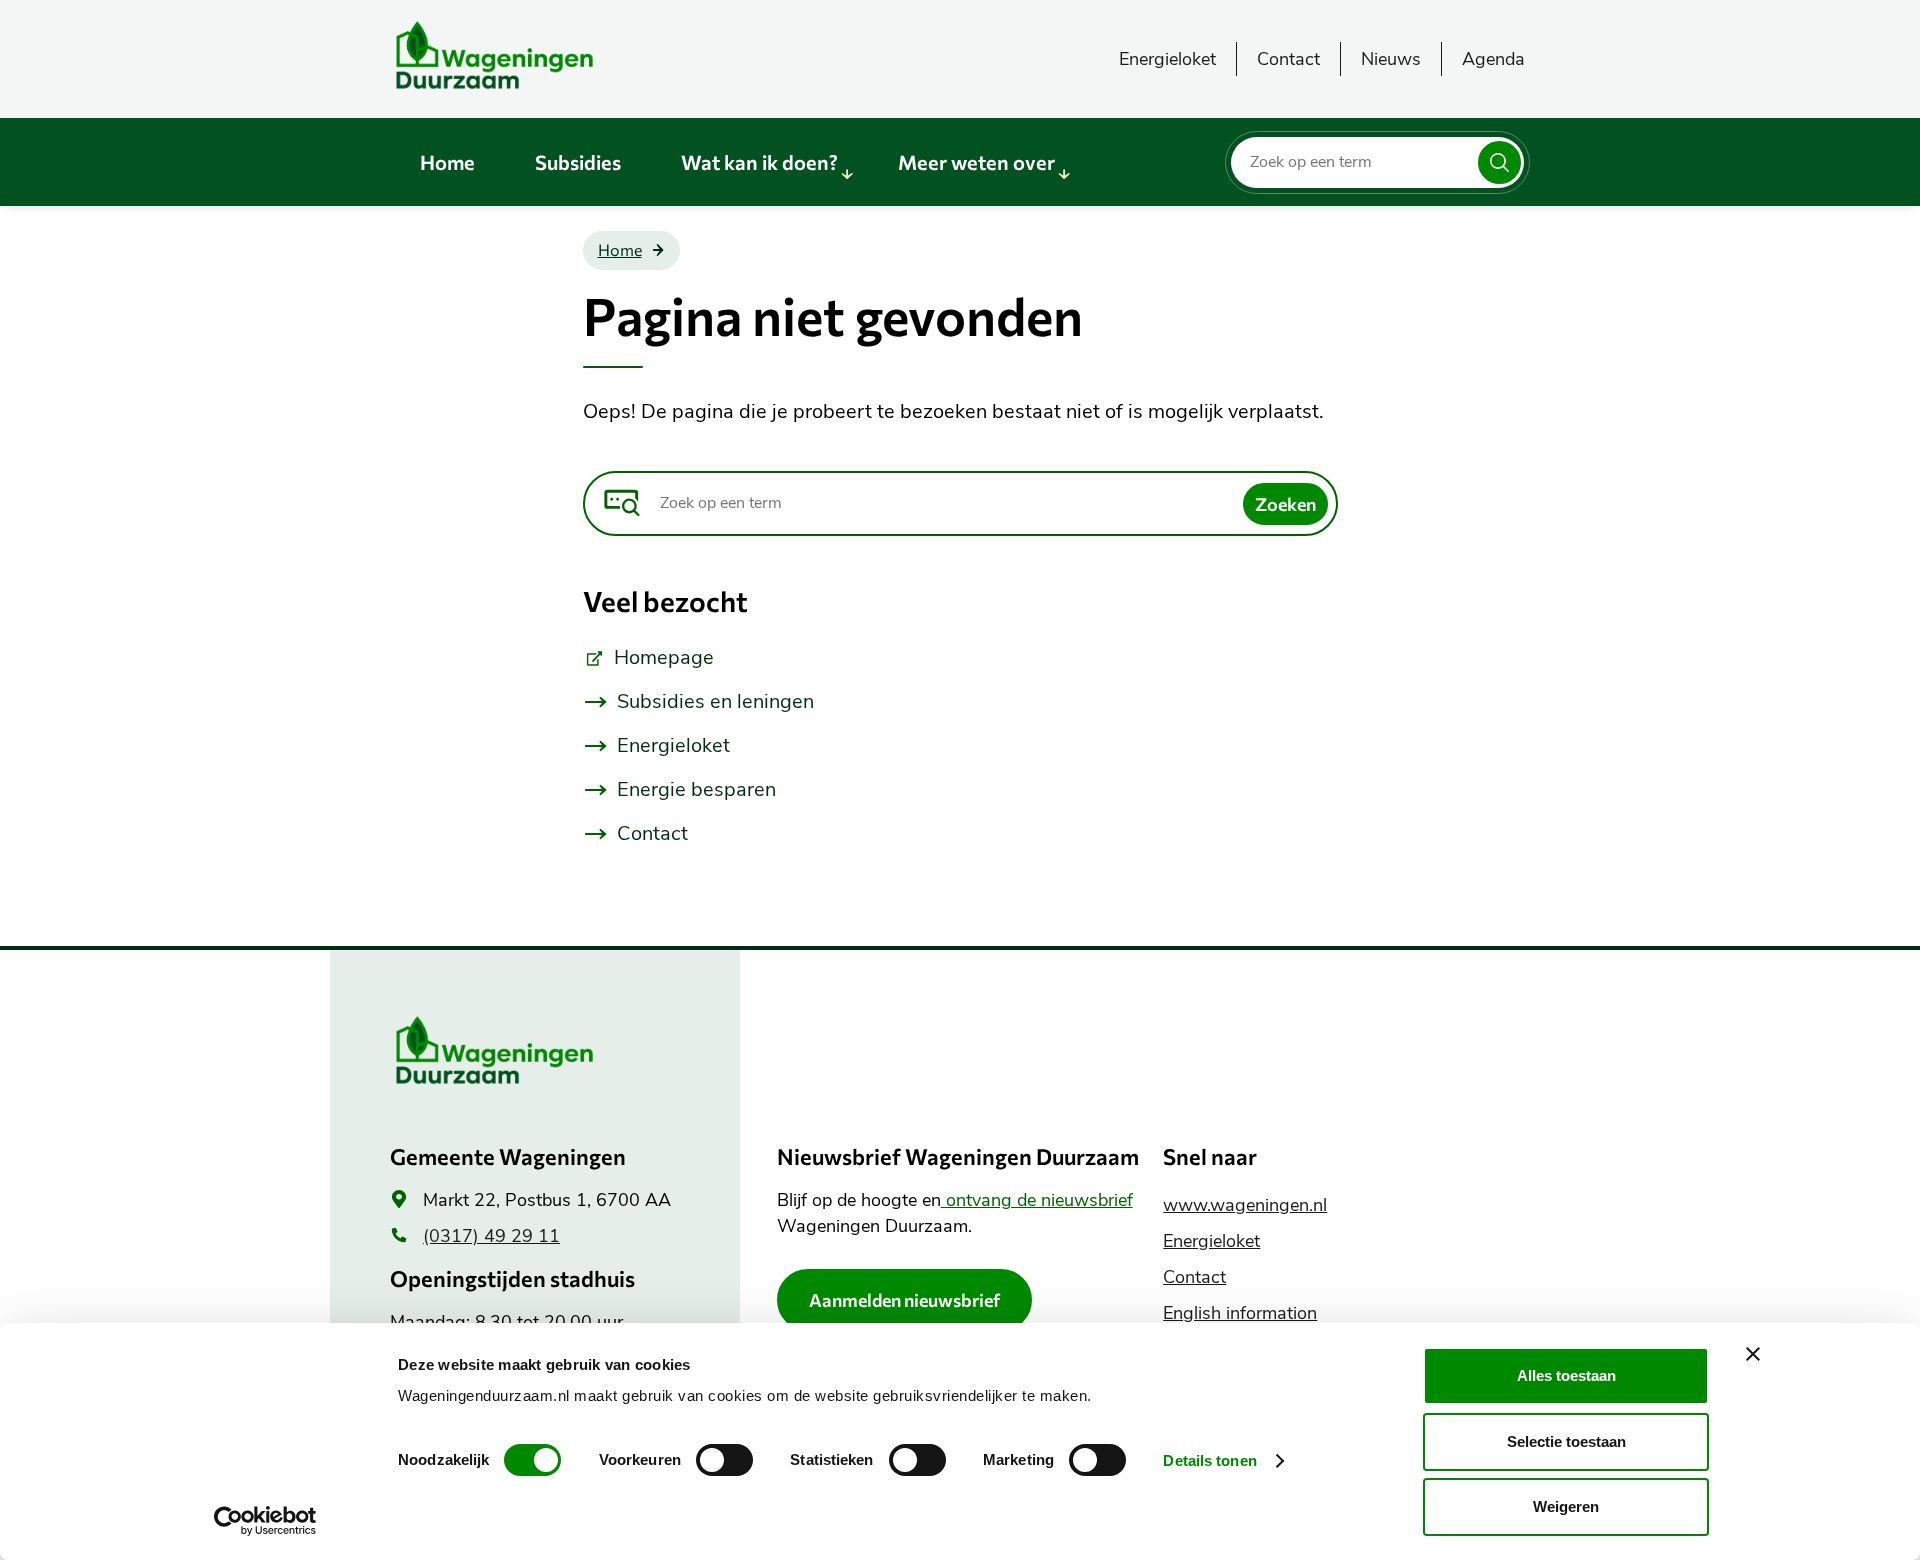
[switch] (724, 1460)
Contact (1288, 59)
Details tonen (1209, 1460)
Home (447, 162)
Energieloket (1167, 59)
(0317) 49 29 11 (491, 1236)
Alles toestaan (1566, 1375)
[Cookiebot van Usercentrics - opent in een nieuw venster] (265, 1521)
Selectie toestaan (1566, 1441)
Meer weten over (976, 162)
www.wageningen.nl (1245, 1205)
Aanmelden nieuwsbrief (904, 1300)
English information (1240, 1313)
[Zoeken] (1499, 162)
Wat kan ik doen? (759, 162)
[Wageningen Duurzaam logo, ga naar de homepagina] (540, 55)
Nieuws (1391, 59)
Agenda (1493, 59)
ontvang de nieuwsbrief (1037, 1200)
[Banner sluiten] (1753, 1354)
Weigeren (1566, 1506)
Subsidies (578, 162)
